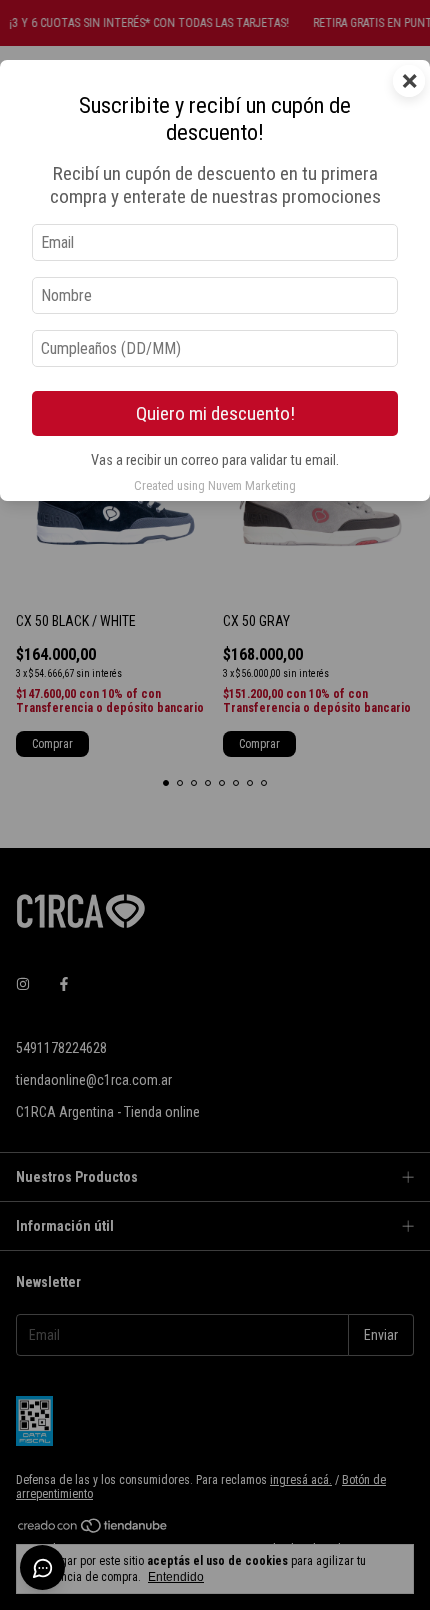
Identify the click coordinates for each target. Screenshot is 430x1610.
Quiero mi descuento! (215, 413)
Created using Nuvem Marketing (215, 485)
